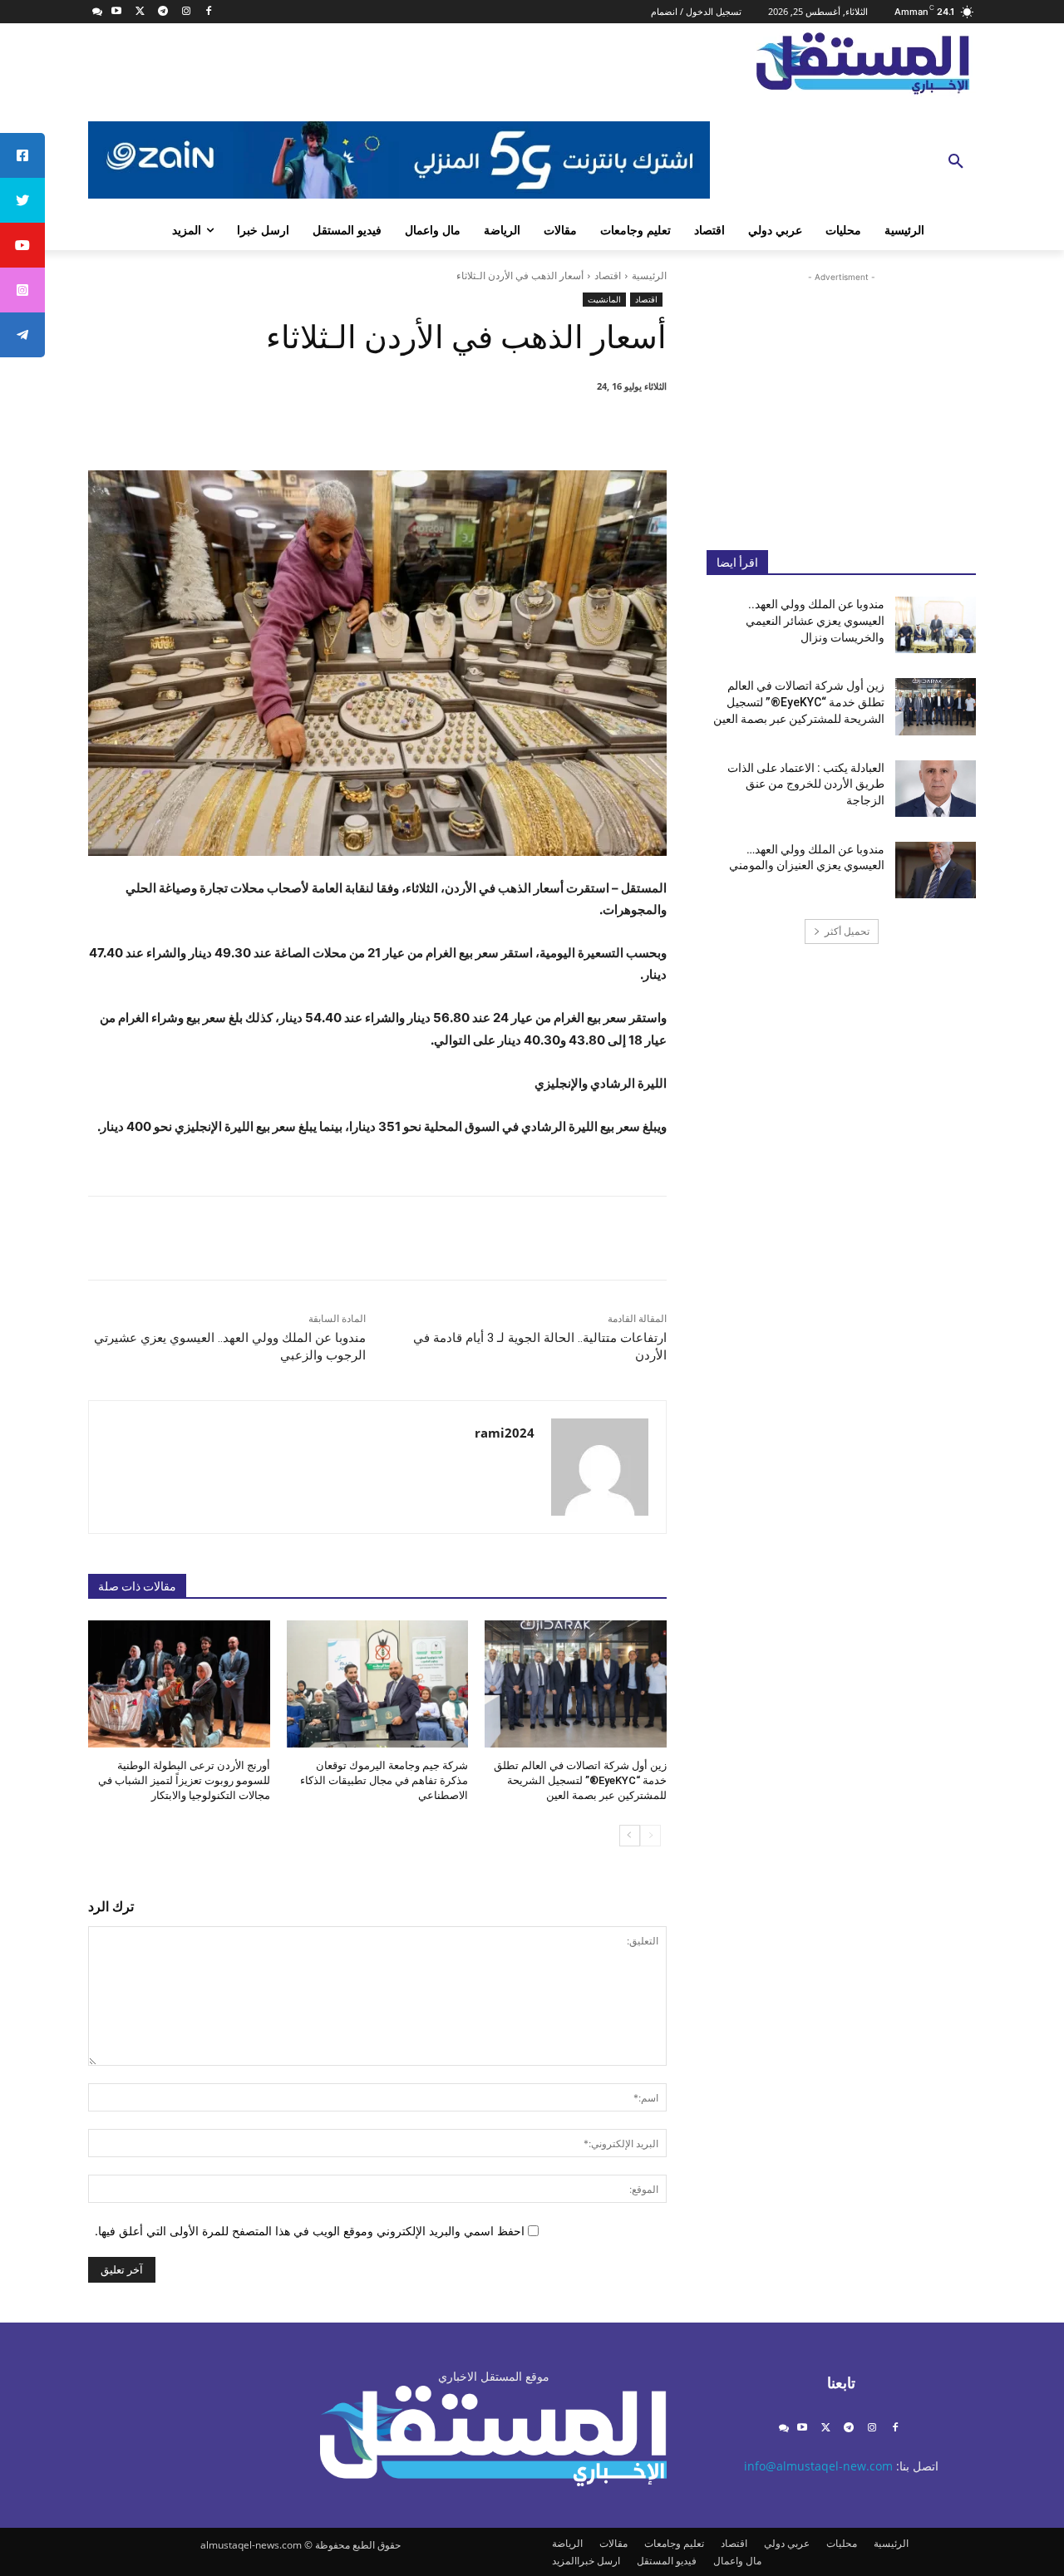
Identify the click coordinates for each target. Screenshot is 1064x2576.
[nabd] (98, 12)
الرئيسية (649, 275)
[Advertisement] (841, 398)
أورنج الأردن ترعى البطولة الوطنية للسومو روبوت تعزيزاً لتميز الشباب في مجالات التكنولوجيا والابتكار (184, 1780)
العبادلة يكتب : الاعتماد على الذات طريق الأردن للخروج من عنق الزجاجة (806, 784)
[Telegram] (163, 12)
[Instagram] (186, 12)
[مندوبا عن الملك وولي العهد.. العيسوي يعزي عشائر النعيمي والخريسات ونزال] (936, 625)
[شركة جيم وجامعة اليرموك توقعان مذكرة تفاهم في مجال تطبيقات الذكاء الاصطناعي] (378, 1684)
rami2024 (505, 1433)
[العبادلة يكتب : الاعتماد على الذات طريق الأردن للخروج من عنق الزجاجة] (936, 789)
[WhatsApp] (442, 429)
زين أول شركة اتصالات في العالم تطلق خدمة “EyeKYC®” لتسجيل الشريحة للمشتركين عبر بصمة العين (580, 1780)
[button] (956, 162)
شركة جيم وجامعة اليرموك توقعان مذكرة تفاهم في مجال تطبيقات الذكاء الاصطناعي (384, 1780)
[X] (140, 12)
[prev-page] (650, 1836)
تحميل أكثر (847, 931)
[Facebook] (209, 12)
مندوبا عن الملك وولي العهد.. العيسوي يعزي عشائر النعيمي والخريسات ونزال (815, 620)
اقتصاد (608, 275)
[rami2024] (600, 1467)
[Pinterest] (480, 429)
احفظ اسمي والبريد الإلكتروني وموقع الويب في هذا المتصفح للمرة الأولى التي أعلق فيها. (310, 2231)
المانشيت (604, 299)
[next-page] (630, 1836)
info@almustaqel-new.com (818, 2466)
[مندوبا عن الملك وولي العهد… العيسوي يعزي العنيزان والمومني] (936, 870)
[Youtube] (117, 12)
